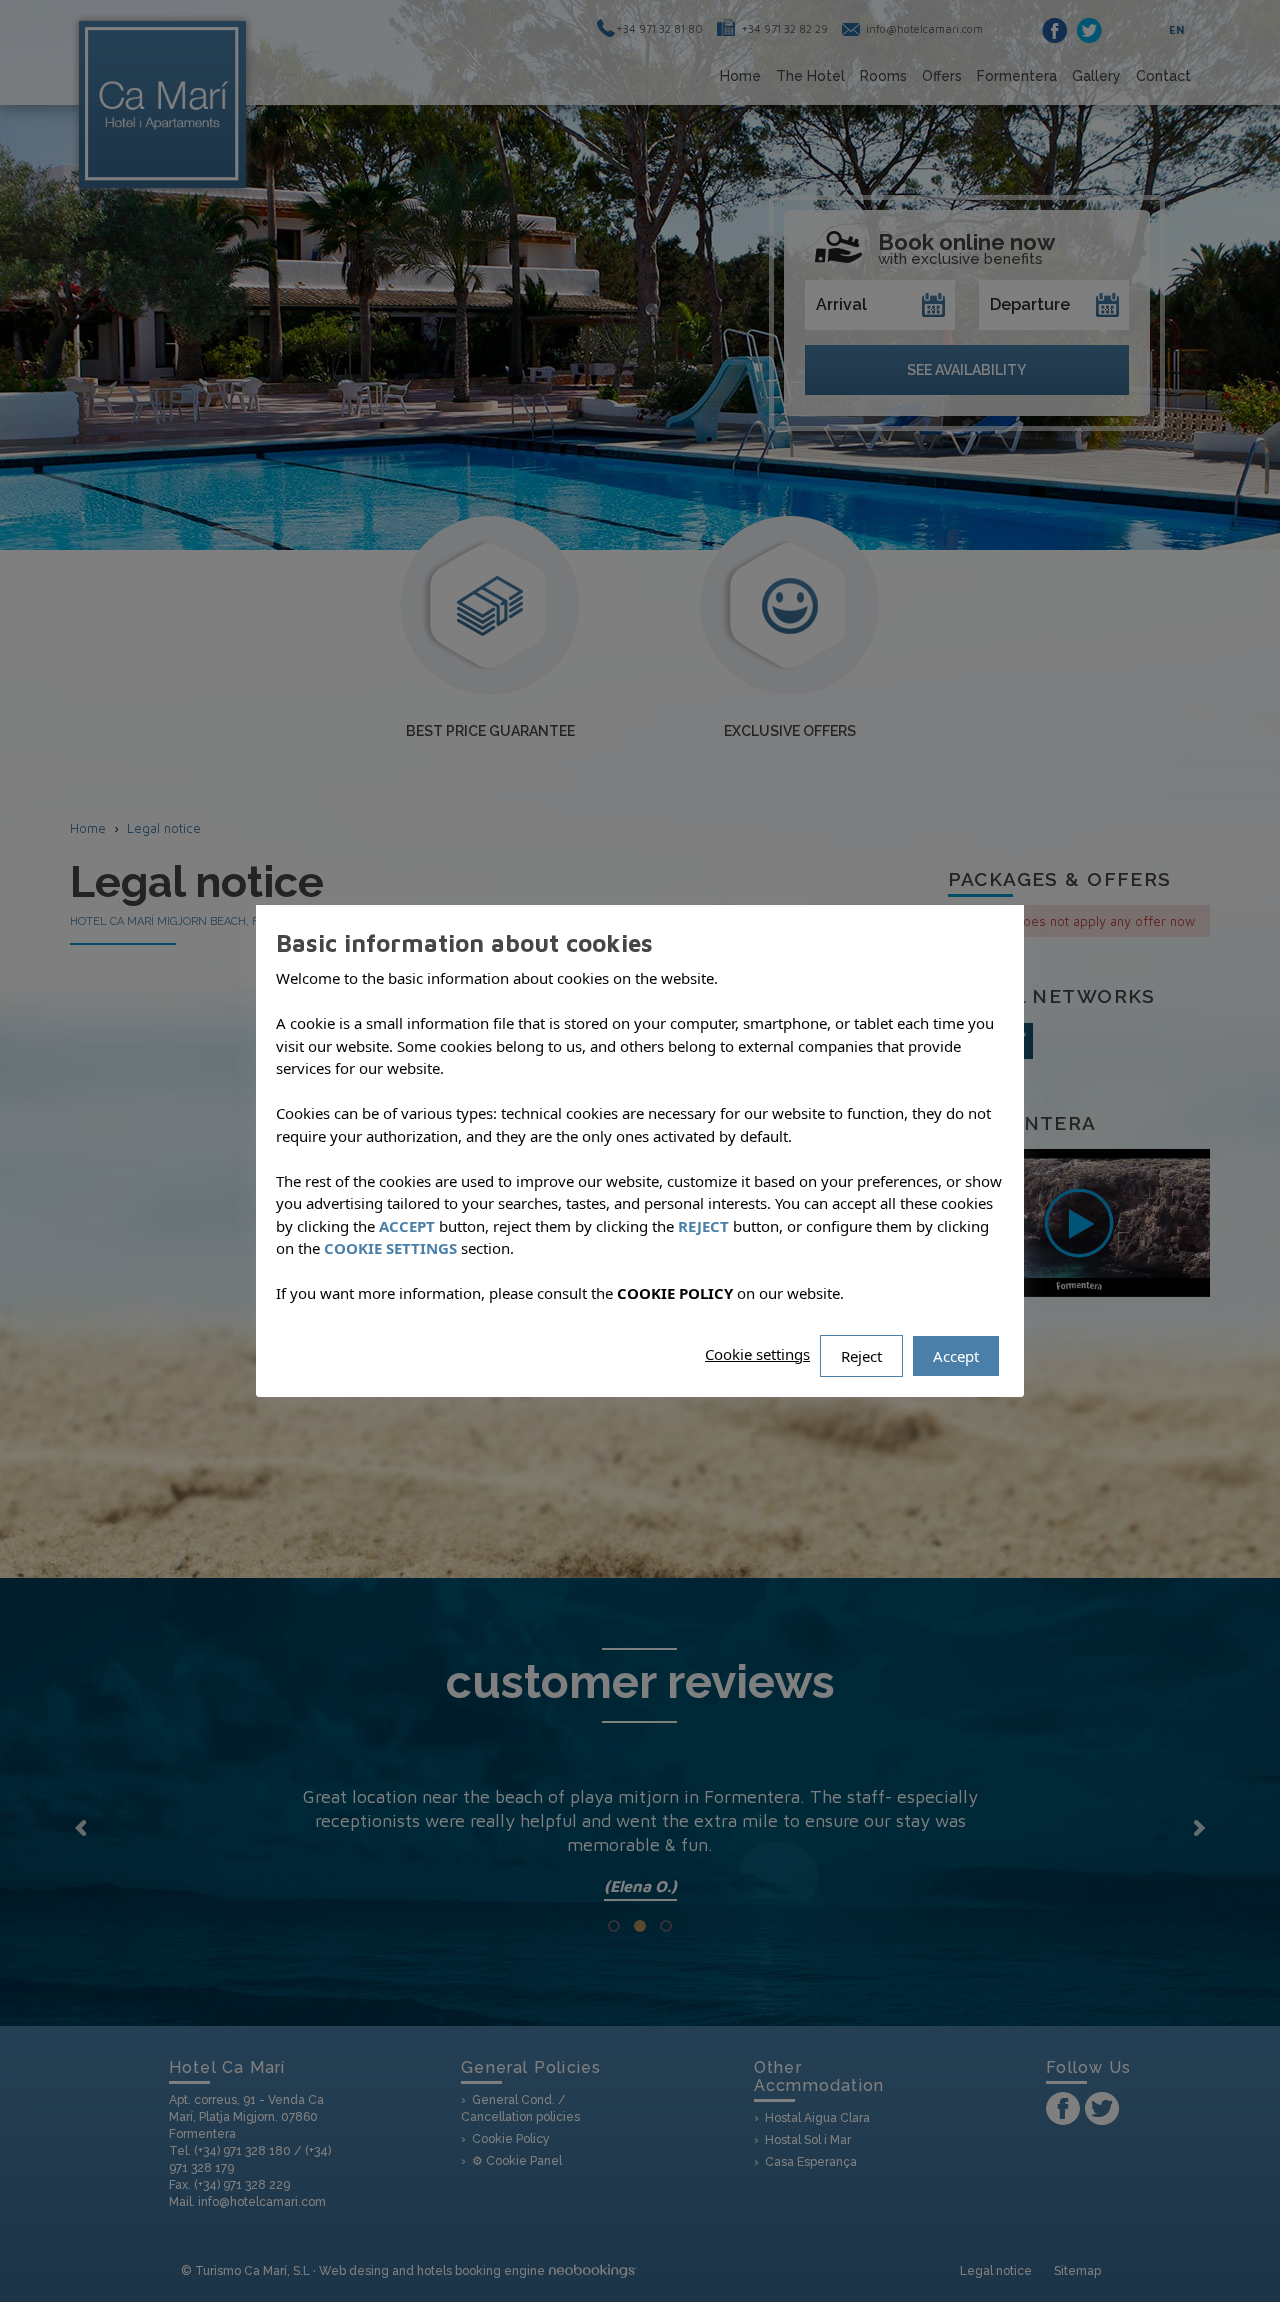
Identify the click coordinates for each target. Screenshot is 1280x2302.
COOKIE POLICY (675, 1293)
